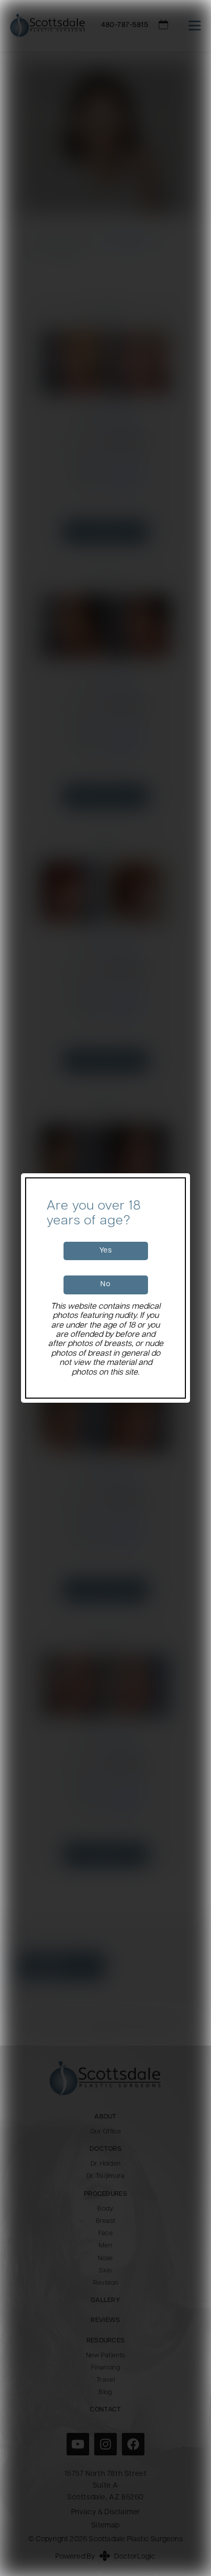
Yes (106, 1251)
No (105, 1284)
